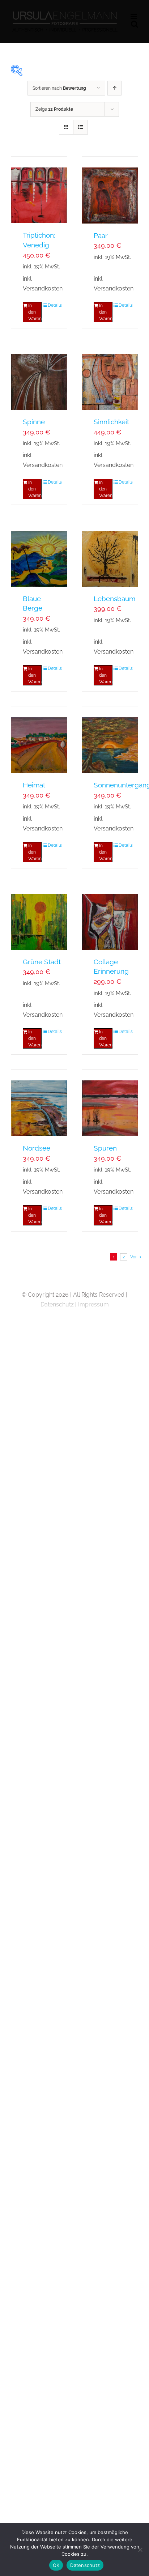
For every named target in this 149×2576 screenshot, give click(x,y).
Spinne (34, 422)
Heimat (34, 785)
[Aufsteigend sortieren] (114, 88)
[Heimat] (39, 740)
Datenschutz (57, 1304)
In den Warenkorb (35, 312)
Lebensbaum (114, 599)
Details (55, 305)
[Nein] (140, 2550)
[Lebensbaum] (110, 553)
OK (56, 2565)
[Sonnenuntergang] (110, 740)
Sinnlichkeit (111, 422)
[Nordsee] (39, 1103)
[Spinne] (39, 377)
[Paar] (110, 190)
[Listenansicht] (80, 127)
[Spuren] (110, 1103)
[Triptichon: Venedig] (39, 190)
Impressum (93, 1304)
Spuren (105, 1148)
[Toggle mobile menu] (134, 16)
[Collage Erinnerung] (110, 917)
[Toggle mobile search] (135, 24)
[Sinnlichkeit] (110, 377)
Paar (101, 235)
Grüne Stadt (42, 962)
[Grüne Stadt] (39, 917)
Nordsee (37, 1148)
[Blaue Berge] (39, 553)
